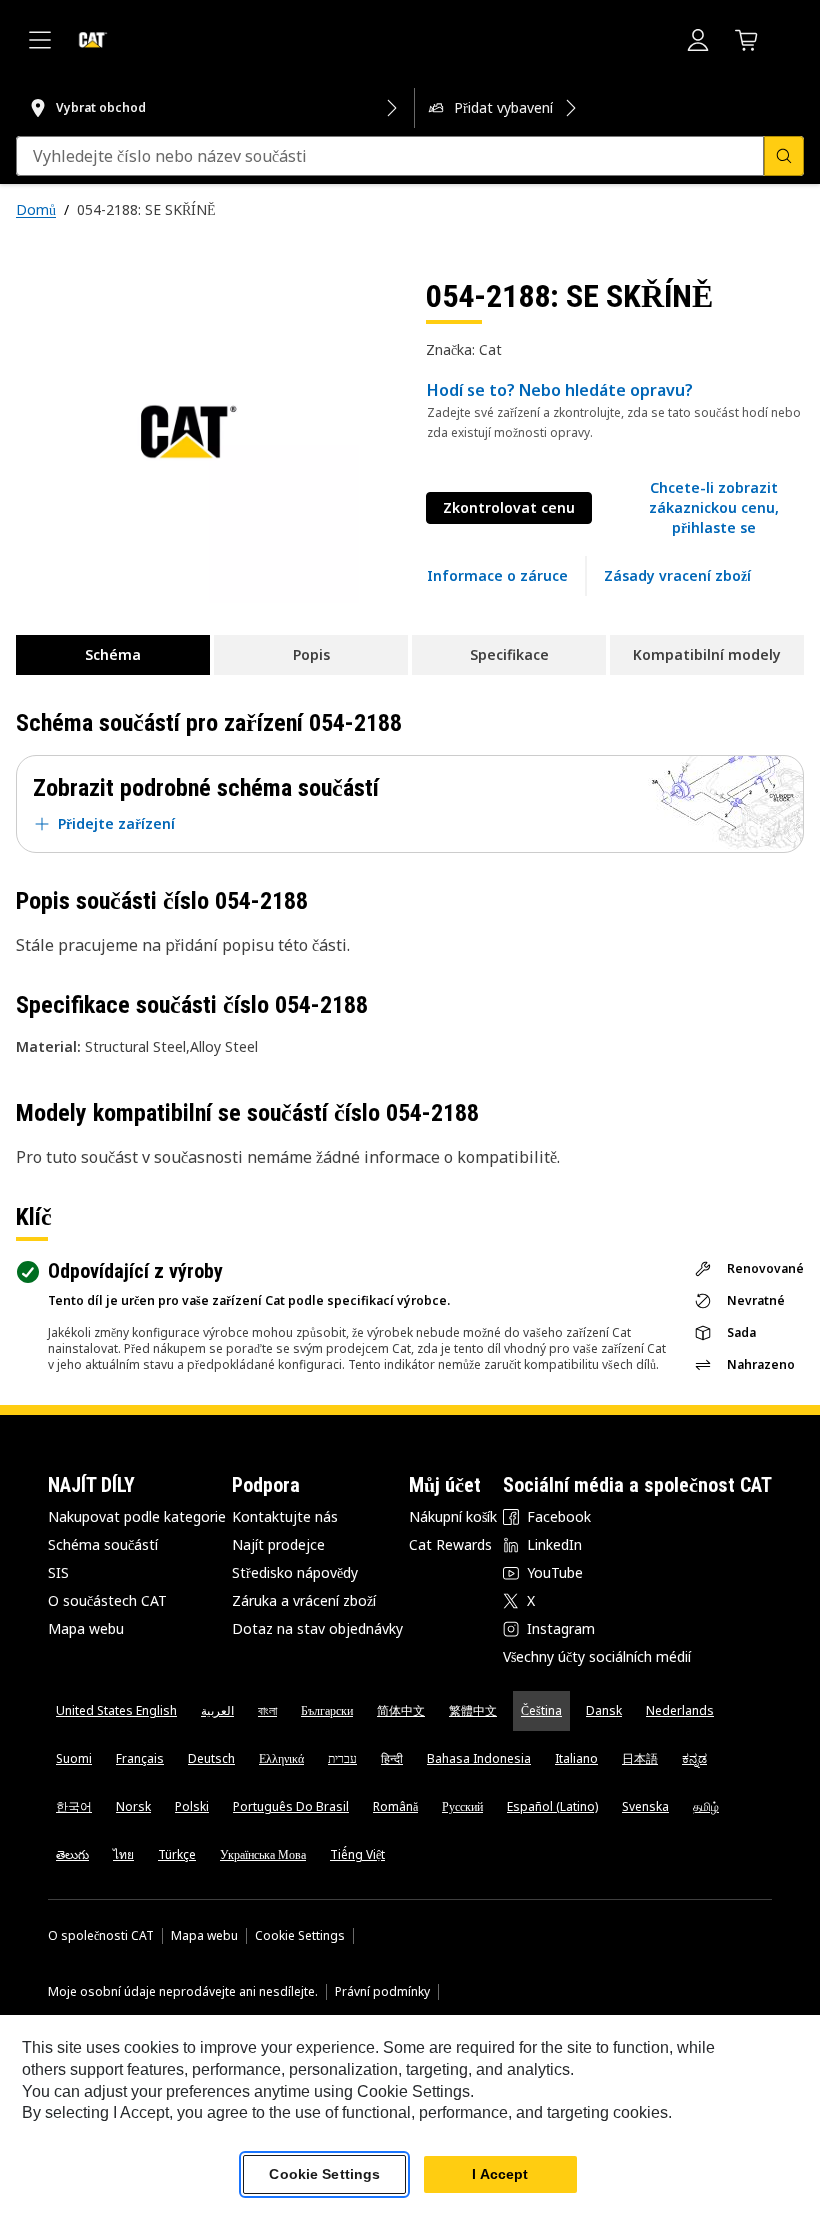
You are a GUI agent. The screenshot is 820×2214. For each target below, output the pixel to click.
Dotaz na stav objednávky (317, 1628)
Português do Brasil (291, 1806)
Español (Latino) (552, 1806)
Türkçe (177, 1854)
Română (395, 1806)
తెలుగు (72, 1854)
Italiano (576, 1758)
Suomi (74, 1758)
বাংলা (267, 1710)
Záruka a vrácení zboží (304, 1600)
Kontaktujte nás (285, 1516)
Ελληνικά (281, 1758)
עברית (342, 1758)
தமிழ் (706, 1806)
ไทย (123, 1854)
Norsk (133, 1806)
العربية (217, 1710)
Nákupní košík (453, 1516)
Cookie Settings (300, 1936)
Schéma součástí (103, 1544)
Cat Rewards (450, 1544)
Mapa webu (86, 1628)
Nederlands (680, 1710)
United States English (116, 1710)
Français (140, 1758)
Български (327, 1710)
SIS (58, 1572)
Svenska (645, 1806)
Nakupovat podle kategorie (137, 1516)
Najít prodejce (278, 1544)
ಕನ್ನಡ (694, 1758)
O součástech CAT (107, 1600)
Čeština (541, 1710)
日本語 (640, 1758)
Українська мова (263, 1854)
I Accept (500, 2174)
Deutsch (211, 1758)
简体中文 (401, 1710)
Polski (192, 1806)
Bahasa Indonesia (479, 1758)
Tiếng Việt (357, 1854)
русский (462, 1806)
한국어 (74, 1806)
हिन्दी (392, 1758)
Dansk (604, 1710)
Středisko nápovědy (295, 1572)
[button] (714, 508)
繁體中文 (473, 1710)
